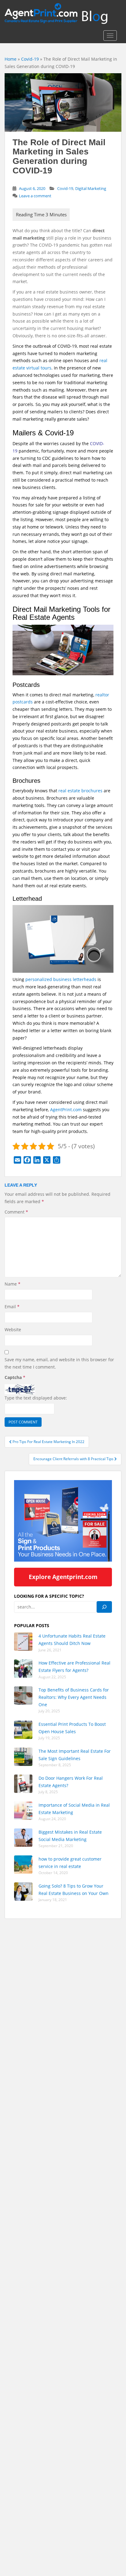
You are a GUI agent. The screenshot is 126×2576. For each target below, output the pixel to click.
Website (13, 1330)
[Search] (104, 1607)
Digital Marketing (91, 188)
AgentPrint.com (66, 1110)
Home (11, 59)
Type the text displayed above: (36, 1398)
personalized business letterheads (61, 979)
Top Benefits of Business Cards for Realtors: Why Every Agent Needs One (74, 1697)
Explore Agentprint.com (63, 1577)
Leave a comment (35, 196)
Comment (16, 1212)
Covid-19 (30, 59)
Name (13, 1284)
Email (12, 1307)
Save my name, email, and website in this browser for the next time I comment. (59, 1363)
